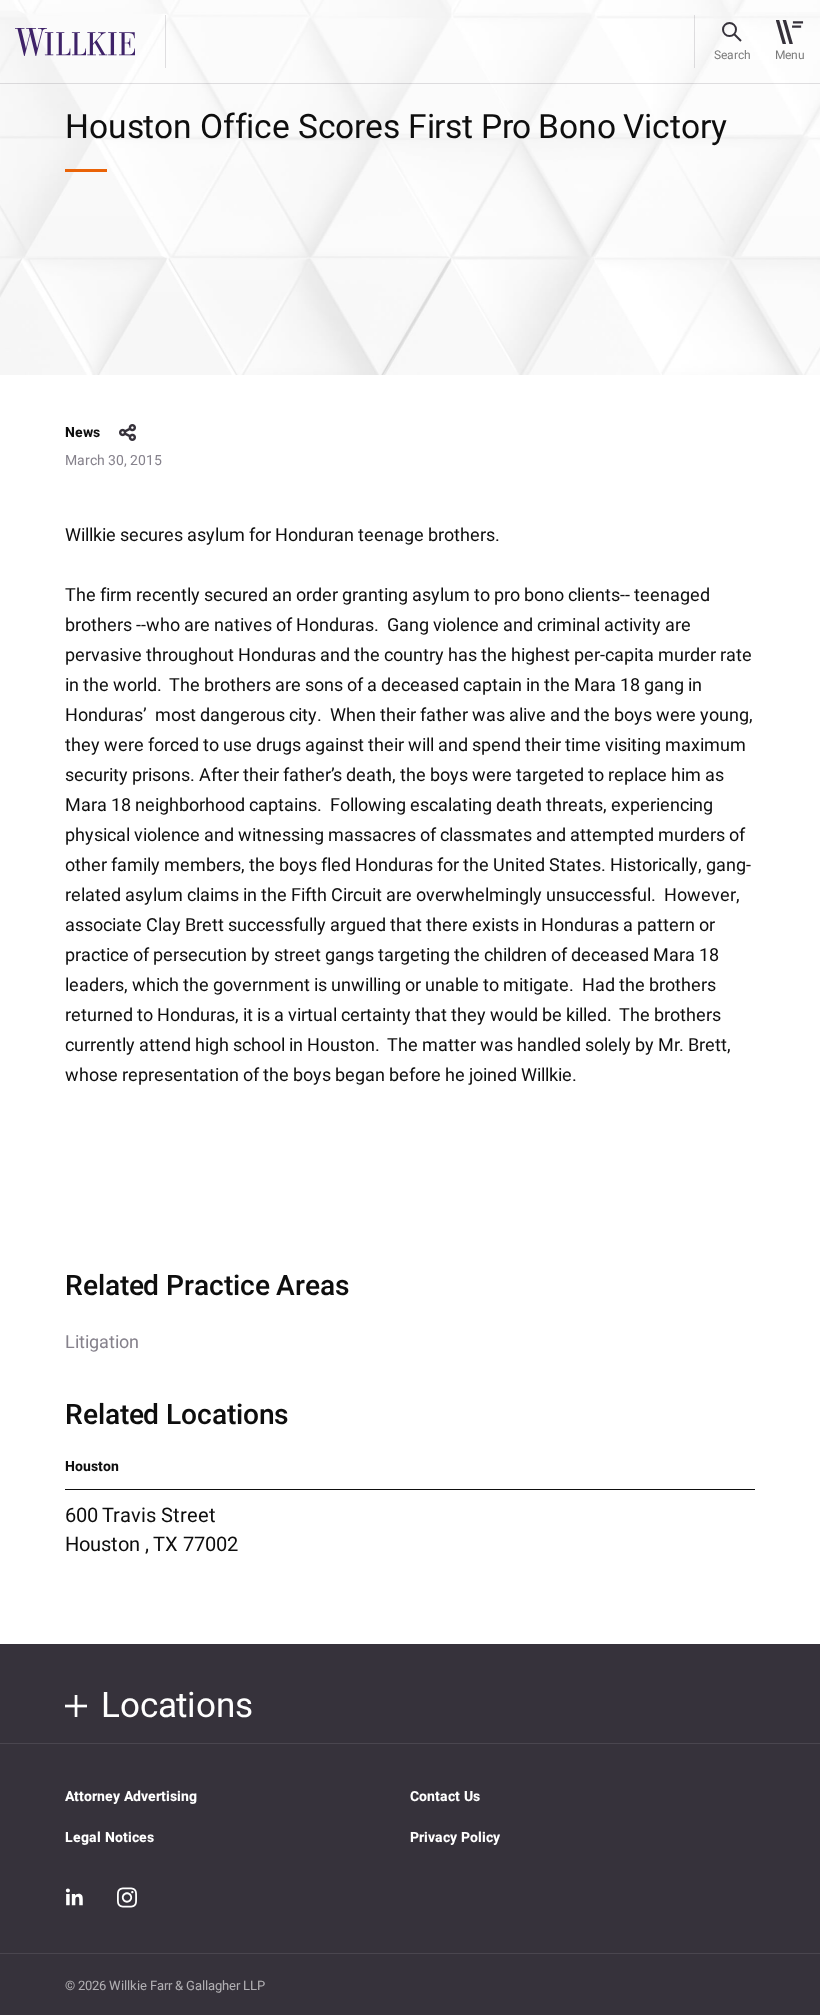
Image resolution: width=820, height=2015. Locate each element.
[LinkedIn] (75, 1898)
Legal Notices (109, 1837)
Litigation (102, 1342)
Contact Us (445, 1796)
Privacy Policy (455, 1837)
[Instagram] (127, 1897)
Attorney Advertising (131, 1796)
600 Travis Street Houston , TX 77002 (151, 1530)
